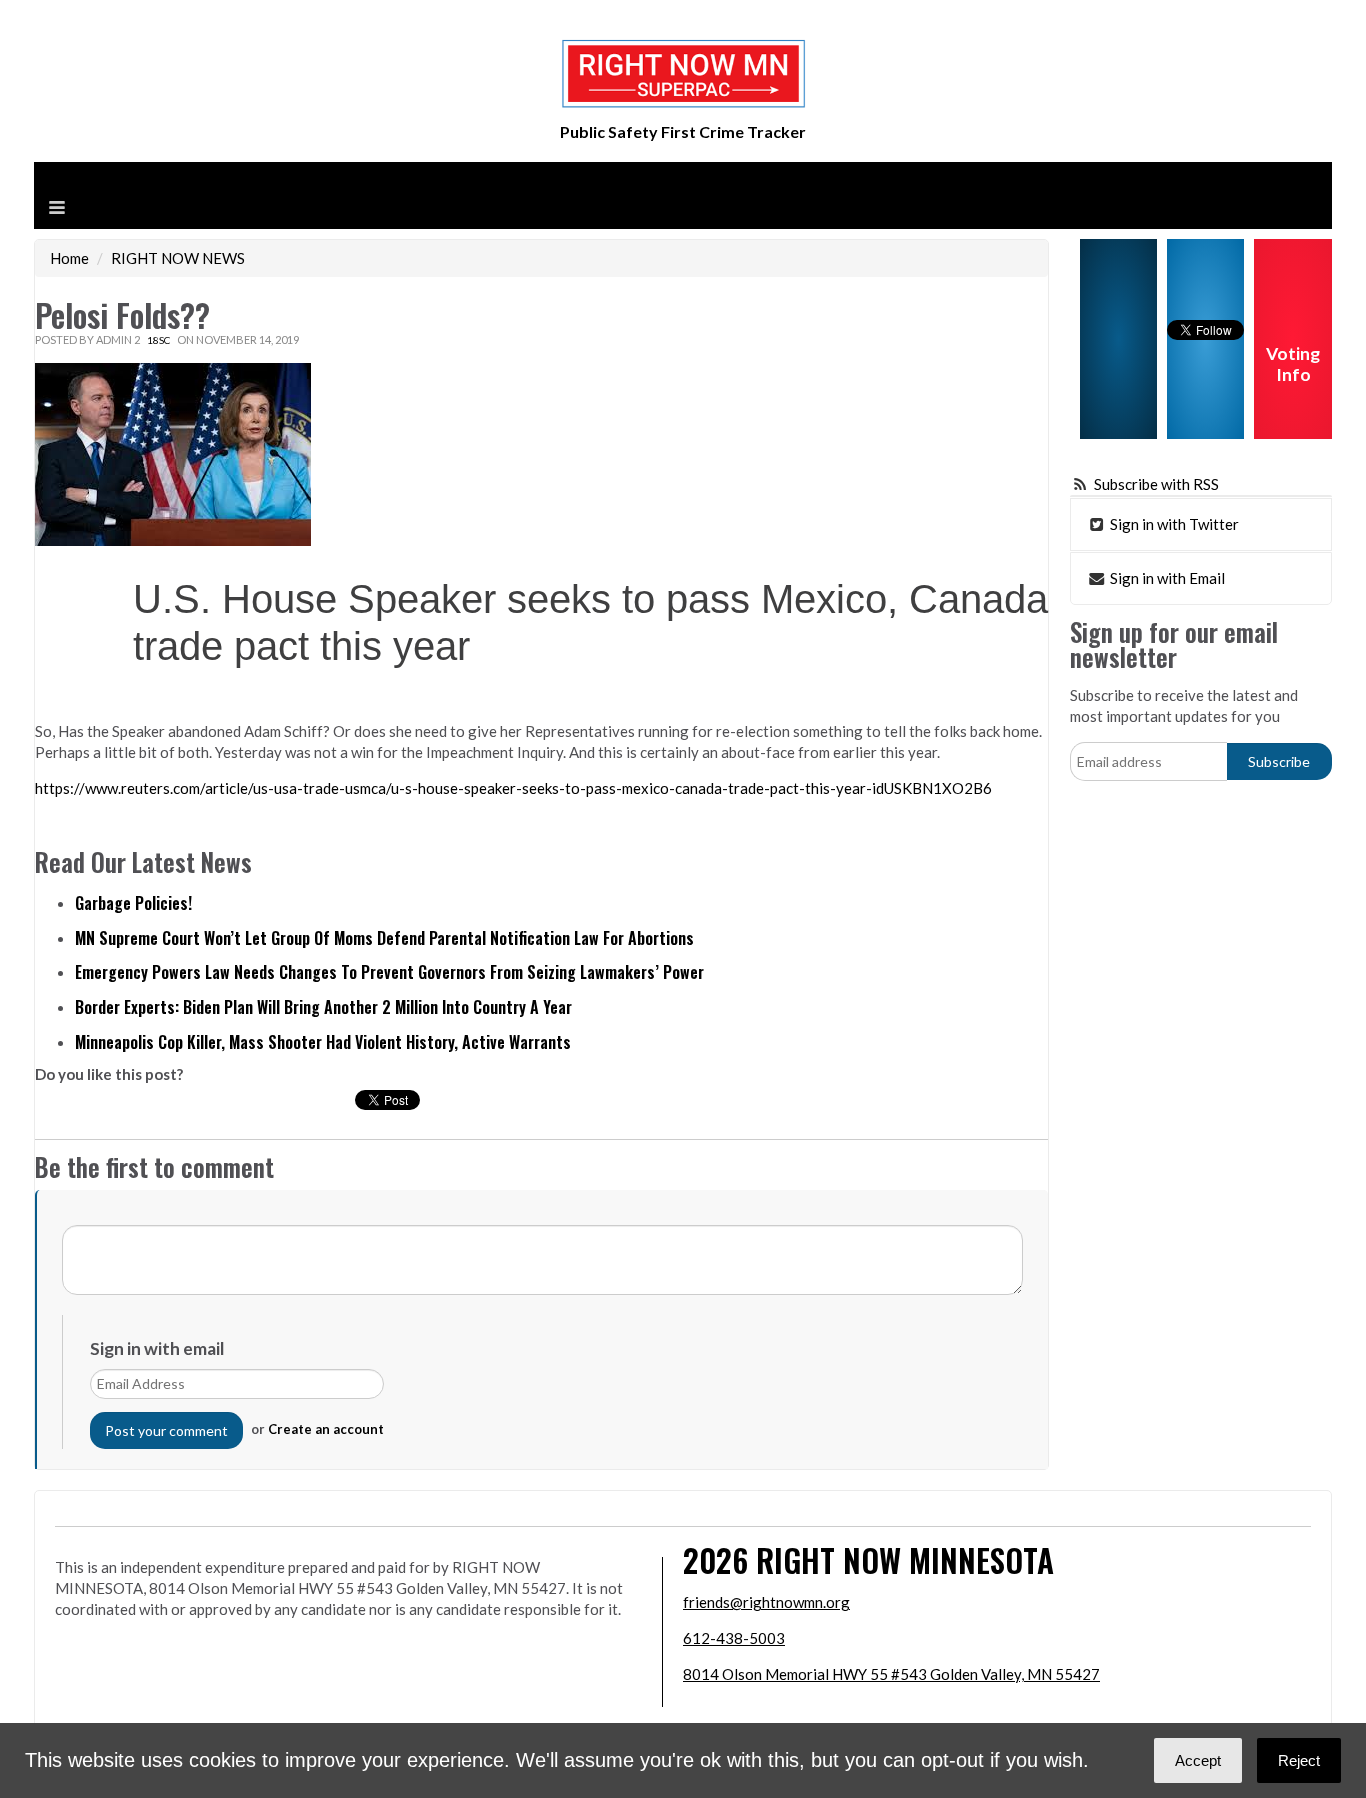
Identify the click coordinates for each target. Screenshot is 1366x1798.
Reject (1299, 1760)
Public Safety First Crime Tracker (683, 131)
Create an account (326, 1429)
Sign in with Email (1166, 578)
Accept (1198, 1760)
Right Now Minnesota (905, 1559)
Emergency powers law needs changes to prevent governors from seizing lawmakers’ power (389, 972)
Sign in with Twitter (1173, 524)
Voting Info (1293, 364)
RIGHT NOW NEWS (178, 258)
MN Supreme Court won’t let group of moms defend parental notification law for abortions (384, 938)
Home (69, 258)
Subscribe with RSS (1156, 484)
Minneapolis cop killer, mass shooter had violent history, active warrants (323, 1042)
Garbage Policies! (133, 903)
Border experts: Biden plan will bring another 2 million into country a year (323, 1007)
